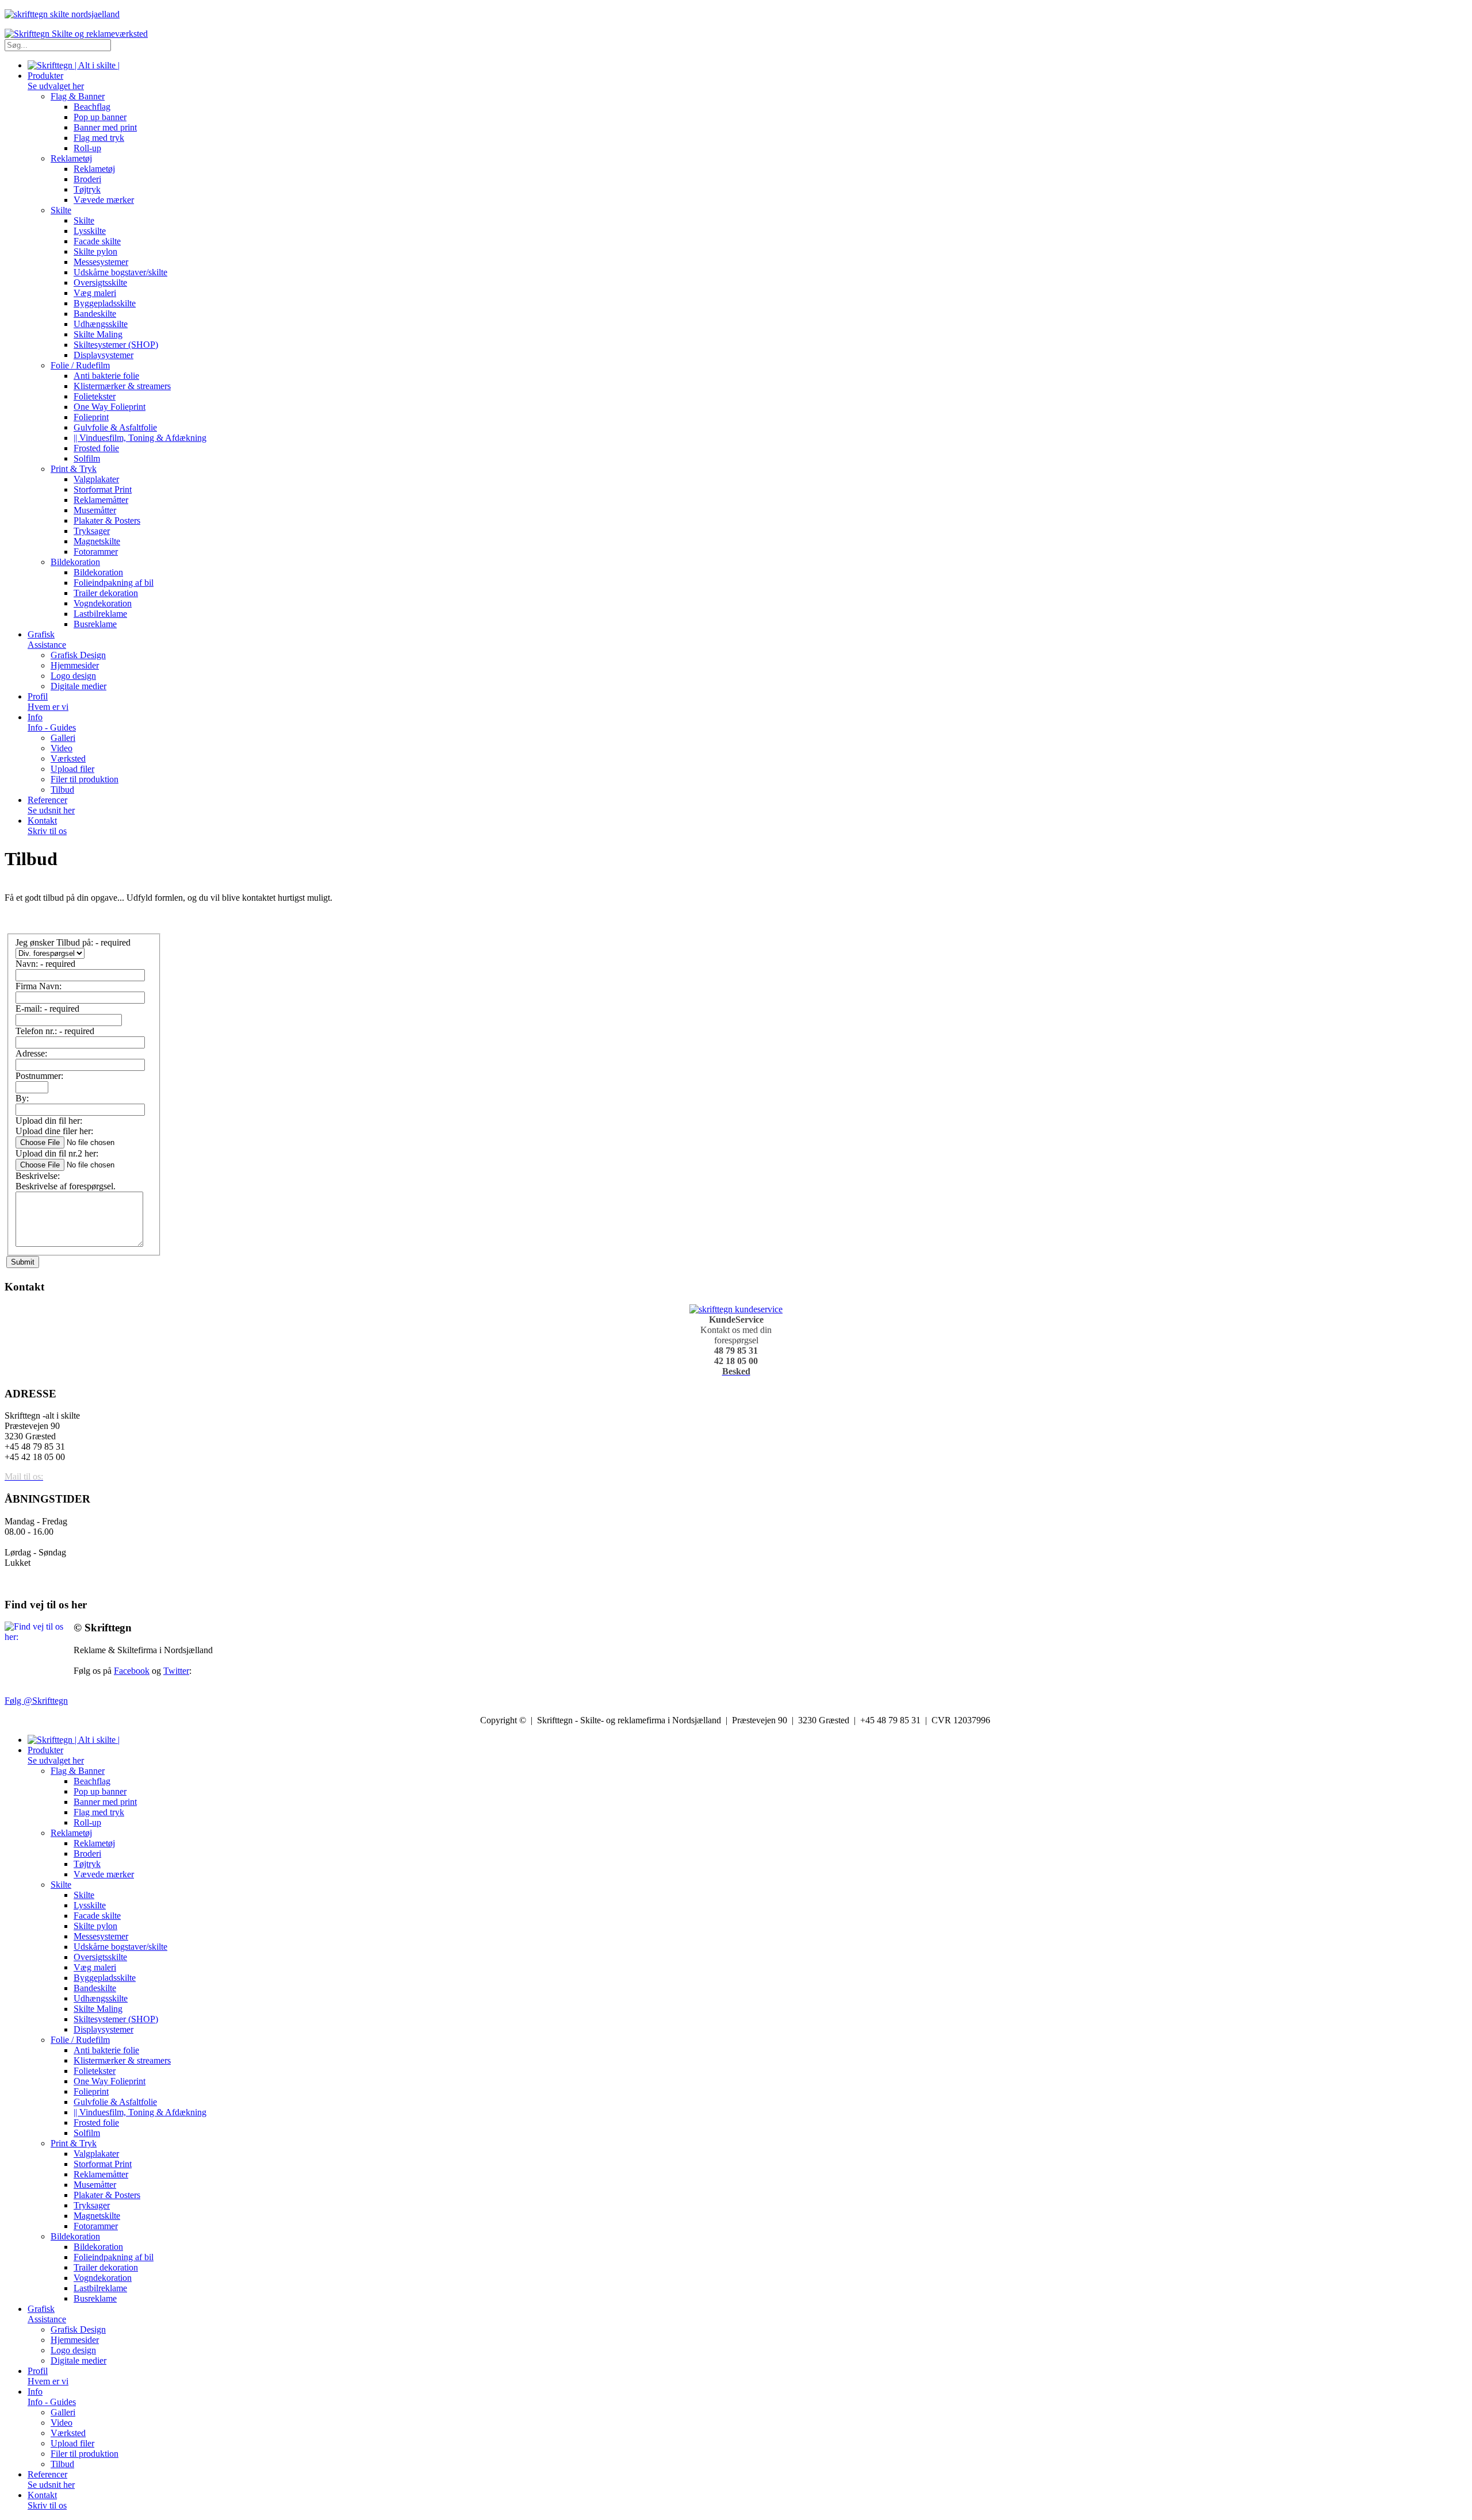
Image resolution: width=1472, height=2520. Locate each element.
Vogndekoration (103, 603)
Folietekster (95, 396)
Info (52, 722)
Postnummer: (39, 1076)
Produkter (56, 81)
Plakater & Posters (107, 520)
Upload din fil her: (49, 1121)
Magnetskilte (97, 541)
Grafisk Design (78, 655)
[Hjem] (74, 65)
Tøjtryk (87, 189)
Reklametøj (71, 158)
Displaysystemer (103, 355)
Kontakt (47, 826)
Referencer (51, 805)
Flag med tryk (99, 138)
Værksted (68, 758)
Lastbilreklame (100, 614)
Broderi (87, 179)
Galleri (63, 738)
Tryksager (92, 531)
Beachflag (92, 107)
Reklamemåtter (101, 500)
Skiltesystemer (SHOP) (116, 345)
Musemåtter (95, 510)
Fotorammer (96, 552)
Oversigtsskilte (100, 283)
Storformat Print (103, 489)
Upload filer (72, 769)
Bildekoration (75, 562)
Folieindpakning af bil (114, 583)
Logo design (73, 676)
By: (22, 1098)
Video (62, 748)
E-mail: (47, 1009)
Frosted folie (96, 448)
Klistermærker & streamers (122, 386)
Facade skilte (97, 241)
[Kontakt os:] (736, 1309)
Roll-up (87, 148)
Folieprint (91, 417)
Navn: (45, 964)
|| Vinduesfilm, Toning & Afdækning (140, 438)
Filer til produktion (85, 779)
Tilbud (62, 790)
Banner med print (105, 127)
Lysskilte (90, 231)
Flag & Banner (78, 96)
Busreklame (95, 624)
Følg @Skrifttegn (36, 1701)
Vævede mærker (104, 200)
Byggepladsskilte (105, 303)
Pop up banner (100, 117)
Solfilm (87, 458)
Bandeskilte (95, 314)
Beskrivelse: (38, 1176)
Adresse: (31, 1053)
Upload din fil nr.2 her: (57, 1153)
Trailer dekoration (106, 593)
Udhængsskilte (101, 324)
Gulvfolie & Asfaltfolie (115, 427)
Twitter (176, 1671)
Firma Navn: (39, 986)
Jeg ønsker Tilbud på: (73, 942)
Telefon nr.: (55, 1031)
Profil (48, 702)
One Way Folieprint (110, 407)
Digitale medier (78, 686)
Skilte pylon (95, 251)
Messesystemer (101, 262)
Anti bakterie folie (106, 376)
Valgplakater (96, 479)
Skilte (61, 210)
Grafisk (47, 639)
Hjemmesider (75, 665)
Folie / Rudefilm (80, 365)
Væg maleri (95, 293)
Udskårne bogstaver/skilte (120, 272)
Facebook (132, 1671)
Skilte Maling (98, 334)
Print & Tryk (74, 469)
